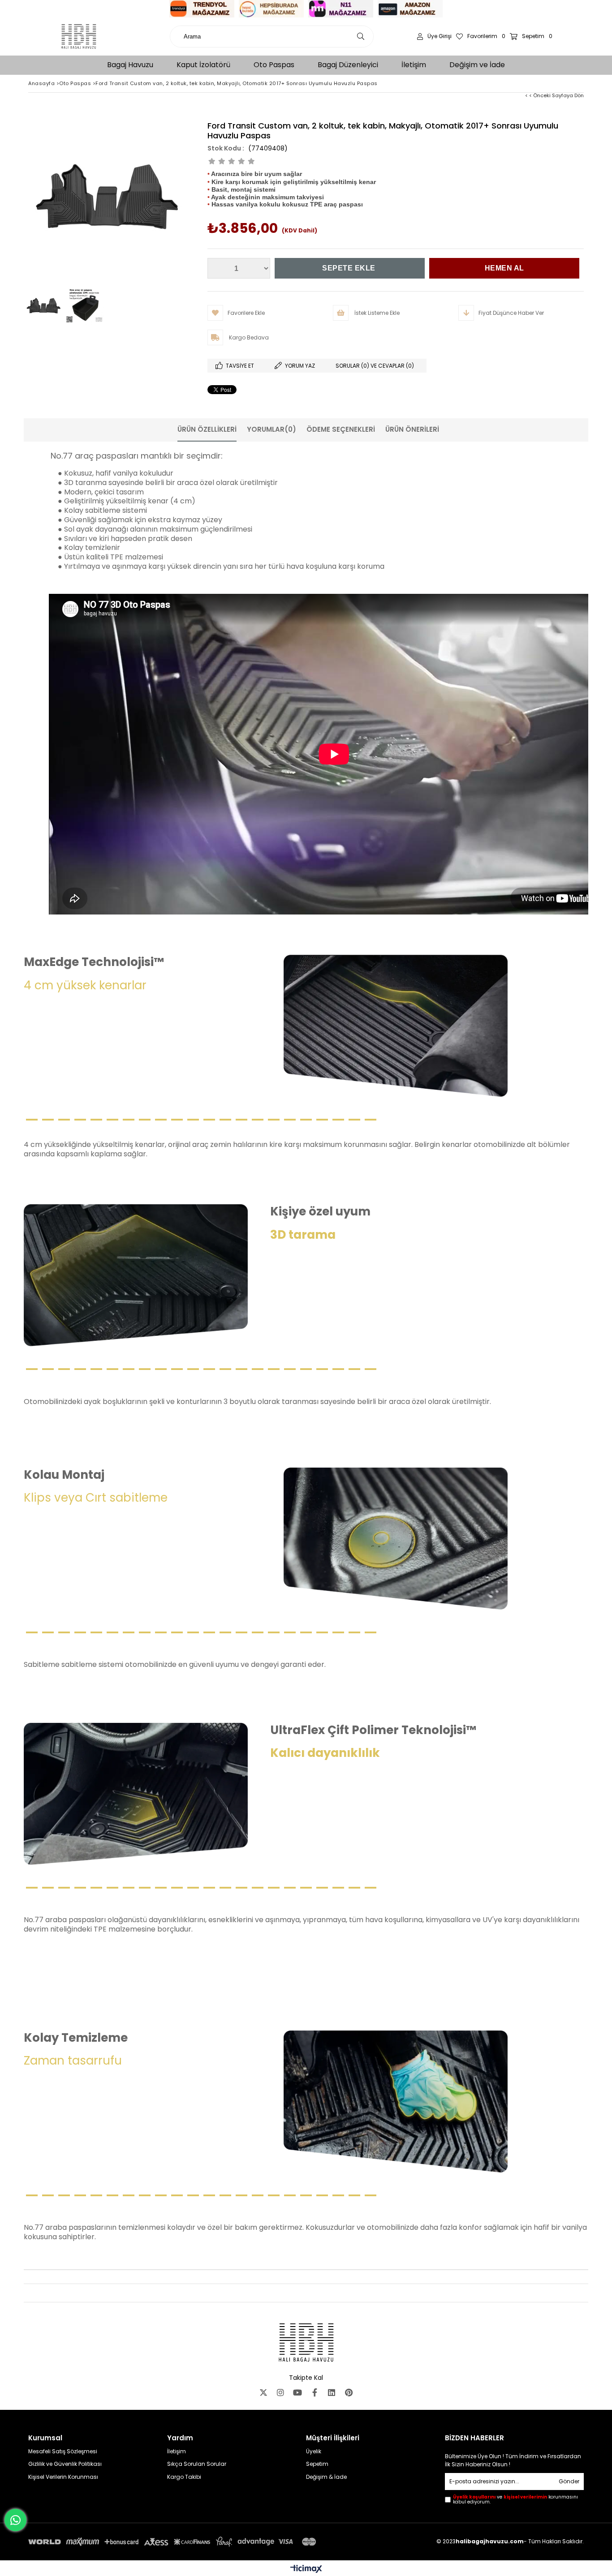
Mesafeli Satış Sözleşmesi (63, 2451)
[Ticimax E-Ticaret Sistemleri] (306, 2569)
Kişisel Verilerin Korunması (63, 2477)
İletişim (177, 2451)
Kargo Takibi (184, 2477)
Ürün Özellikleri (207, 429)
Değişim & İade (326, 2477)
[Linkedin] (332, 2392)
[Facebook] (315, 2392)
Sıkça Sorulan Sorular (197, 2464)
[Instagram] (280, 2392)
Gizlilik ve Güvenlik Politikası (65, 2464)
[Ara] (361, 36)
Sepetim (317, 2464)
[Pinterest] (349, 2392)
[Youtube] (297, 2392)
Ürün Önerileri (412, 429)
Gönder (569, 2481)
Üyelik (314, 2451)
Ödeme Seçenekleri (341, 429)
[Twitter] (263, 2392)
